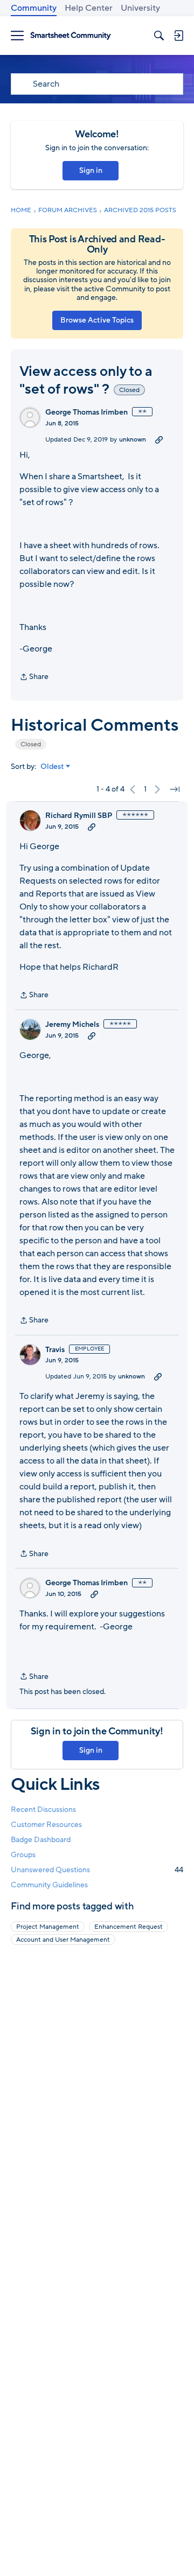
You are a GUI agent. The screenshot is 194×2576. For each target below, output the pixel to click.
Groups (23, 1855)
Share (34, 677)
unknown (133, 439)
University (140, 8)
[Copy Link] (159, 439)
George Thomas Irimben (86, 412)
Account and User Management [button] (63, 1940)
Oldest (52, 767)
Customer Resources (46, 1825)
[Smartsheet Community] (71, 36)
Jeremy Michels (72, 1025)
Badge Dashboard (41, 1840)
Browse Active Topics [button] (97, 320)
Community (34, 8)
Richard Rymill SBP (79, 816)
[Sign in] (178, 36)
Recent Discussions (43, 1809)
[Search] (159, 36)
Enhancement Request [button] (129, 1927)
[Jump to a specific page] (175, 789)
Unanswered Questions (97, 1870)
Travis (55, 1350)
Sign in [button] (91, 170)
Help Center (89, 8)
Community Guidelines (49, 1885)
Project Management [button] (48, 1927)
